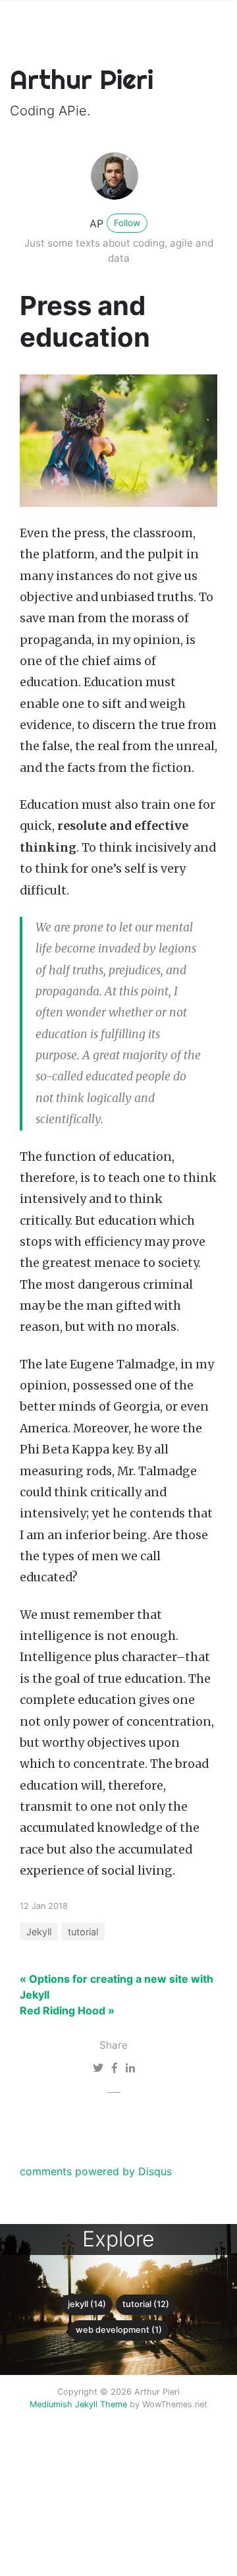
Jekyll (39, 1932)
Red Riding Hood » (67, 2010)
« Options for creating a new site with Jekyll (117, 1987)
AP (96, 223)
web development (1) (119, 2330)
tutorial (83, 1932)
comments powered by (96, 2171)
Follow (127, 223)
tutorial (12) (146, 2304)
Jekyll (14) (87, 2304)
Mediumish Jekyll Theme (78, 2404)
